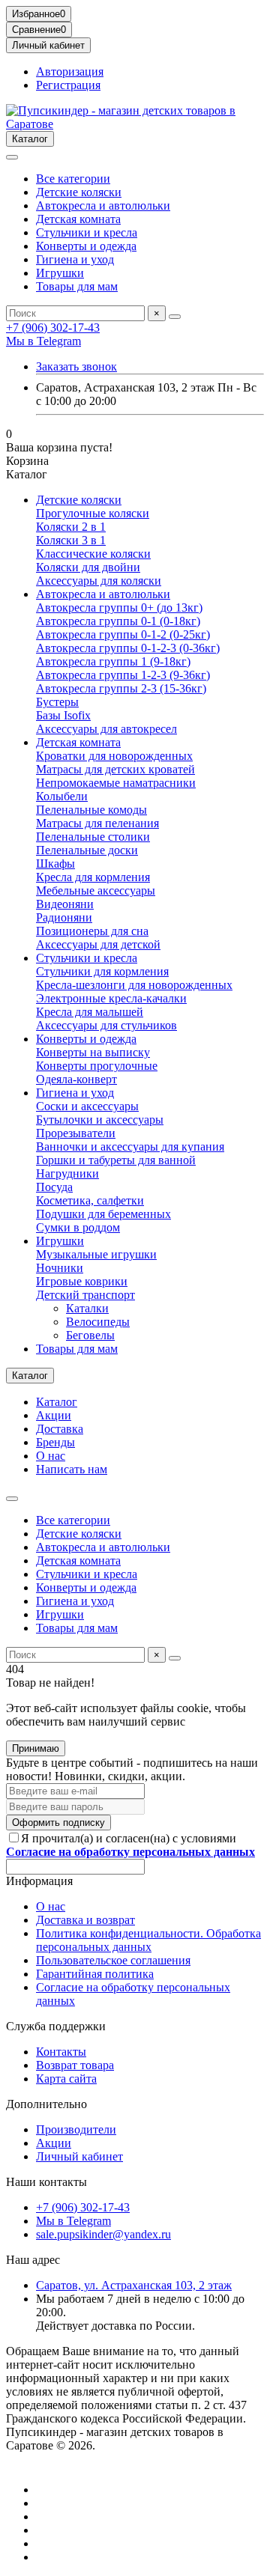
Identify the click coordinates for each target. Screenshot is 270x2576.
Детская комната (78, 219)
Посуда (54, 1187)
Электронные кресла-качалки (111, 998)
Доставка (60, 1429)
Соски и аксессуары (87, 1106)
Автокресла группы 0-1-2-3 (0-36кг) (128, 648)
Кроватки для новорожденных (114, 756)
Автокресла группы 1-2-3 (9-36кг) (123, 675)
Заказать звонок (76, 366)
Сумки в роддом (78, 1227)
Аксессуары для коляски (99, 581)
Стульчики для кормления (102, 971)
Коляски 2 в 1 (71, 527)
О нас (51, 1456)
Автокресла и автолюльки (103, 205)
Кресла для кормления (93, 877)
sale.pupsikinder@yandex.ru (103, 2234)
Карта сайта (66, 2079)
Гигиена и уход (75, 259)
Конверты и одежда (86, 246)
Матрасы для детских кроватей (115, 769)
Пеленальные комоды (91, 810)
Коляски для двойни (88, 567)
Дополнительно (46, 2104)
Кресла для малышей (90, 1012)
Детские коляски (79, 192)
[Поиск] (175, 317)
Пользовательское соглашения (113, 1960)
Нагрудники (67, 1173)
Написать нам (72, 1469)
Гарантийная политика (95, 1974)
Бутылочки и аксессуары (100, 1120)
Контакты (61, 2052)
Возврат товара (75, 2065)
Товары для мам (77, 286)
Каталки (87, 1308)
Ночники (60, 1268)
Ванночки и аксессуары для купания (130, 1147)
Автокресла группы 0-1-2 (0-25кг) (123, 634)
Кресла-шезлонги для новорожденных (134, 985)
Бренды (55, 1442)
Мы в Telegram (43, 341)
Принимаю (36, 1748)
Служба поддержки (56, 2026)
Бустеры (57, 702)
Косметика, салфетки (90, 1200)
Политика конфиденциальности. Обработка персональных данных (148, 1940)
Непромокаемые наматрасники (116, 783)
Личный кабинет (79, 2156)
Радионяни (64, 917)
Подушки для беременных (103, 1214)
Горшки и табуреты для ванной (116, 1160)
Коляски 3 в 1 (71, 540)
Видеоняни (65, 904)
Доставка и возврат (85, 1920)
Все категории (73, 179)
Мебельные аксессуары (96, 890)
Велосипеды (98, 1322)
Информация (39, 1881)
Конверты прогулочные (97, 1066)
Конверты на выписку (93, 1052)
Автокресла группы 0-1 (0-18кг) (118, 621)
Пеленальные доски (87, 850)
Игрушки (60, 273)
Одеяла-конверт (76, 1079)
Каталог (57, 1402)
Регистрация (68, 85)
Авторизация (70, 71)
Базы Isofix (63, 715)
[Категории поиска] (12, 157)
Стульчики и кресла (87, 232)
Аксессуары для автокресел (106, 729)
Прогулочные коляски (93, 513)
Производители (76, 2129)
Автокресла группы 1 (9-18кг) (113, 661)
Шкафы (55, 864)
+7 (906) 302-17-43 (53, 328)
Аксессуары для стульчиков (106, 1025)
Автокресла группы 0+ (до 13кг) (119, 608)
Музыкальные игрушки (96, 1254)
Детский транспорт (85, 1295)
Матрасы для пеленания (97, 823)
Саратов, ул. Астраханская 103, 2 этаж (134, 2285)
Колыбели (62, 796)
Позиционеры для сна (92, 931)
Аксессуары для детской (98, 944)
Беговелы (90, 1335)
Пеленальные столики (93, 837)
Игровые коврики (82, 1281)
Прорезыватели (76, 1133)
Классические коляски (93, 554)
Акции (54, 1415)
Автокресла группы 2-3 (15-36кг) (121, 688)
